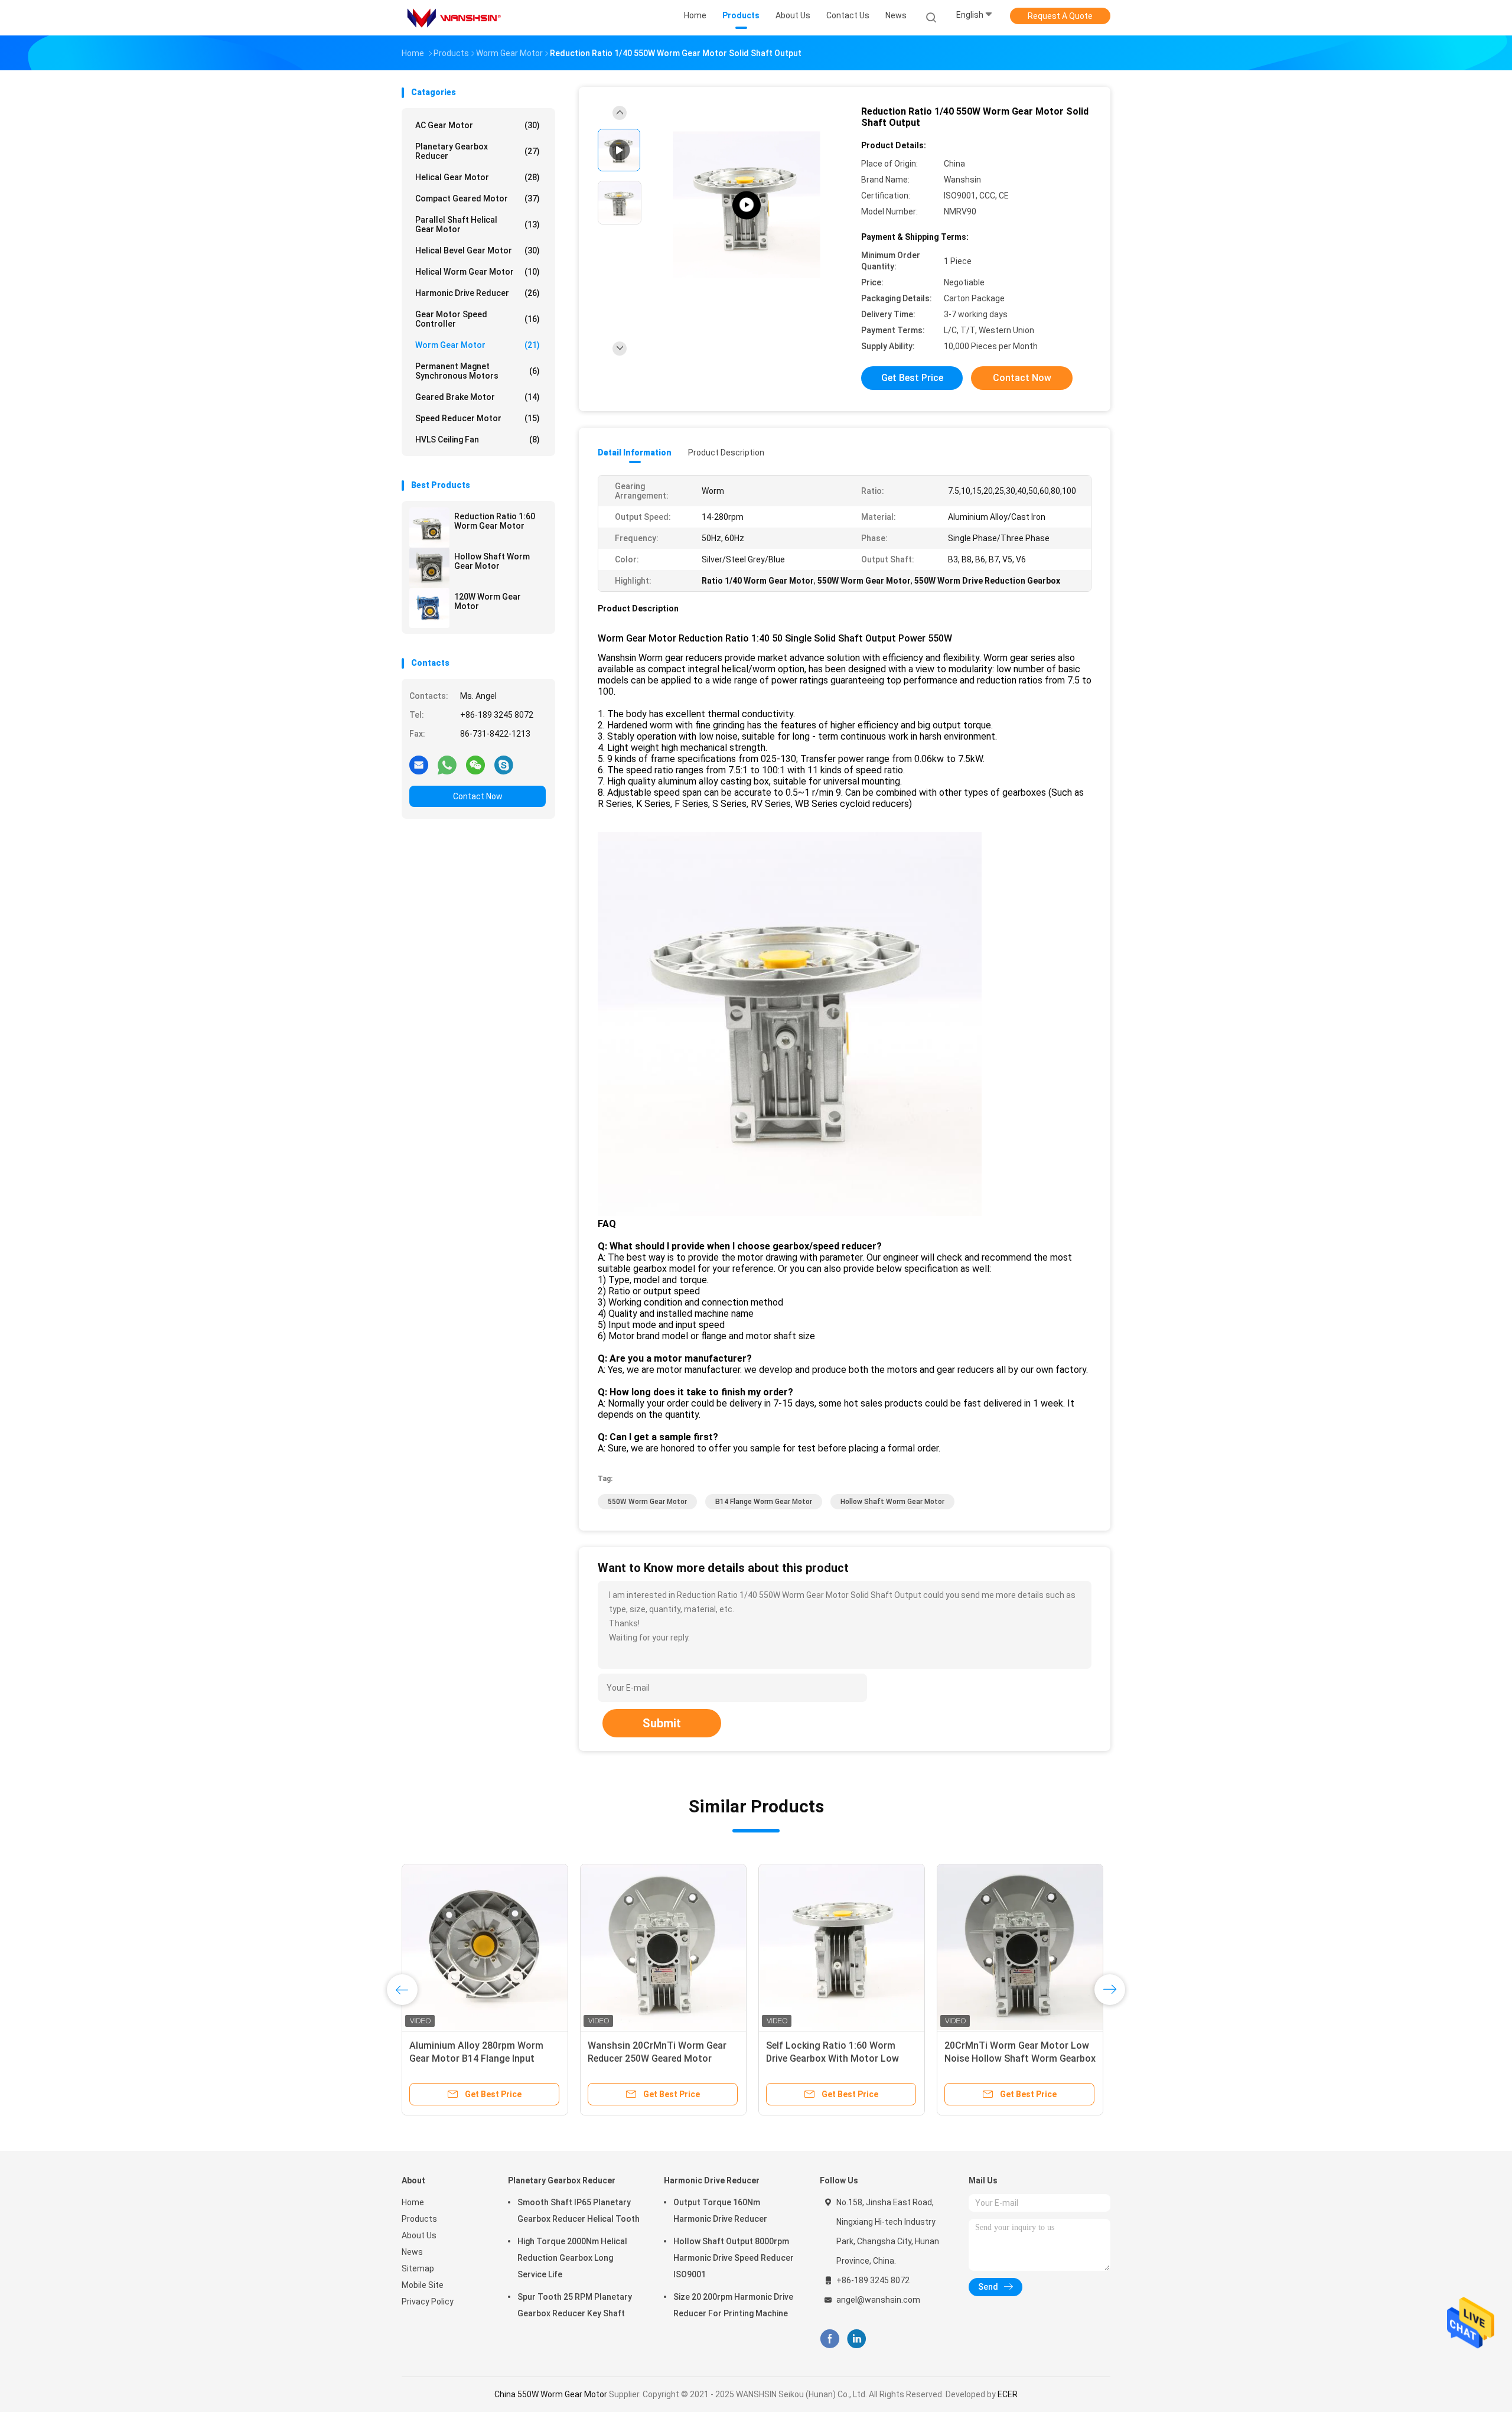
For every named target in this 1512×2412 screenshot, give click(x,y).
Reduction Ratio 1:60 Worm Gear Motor (495, 521)
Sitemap (418, 2268)
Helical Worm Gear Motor (478, 272)
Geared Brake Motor (478, 397)
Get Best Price (912, 378)
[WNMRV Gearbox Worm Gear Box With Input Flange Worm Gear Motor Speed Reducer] (747, 205)
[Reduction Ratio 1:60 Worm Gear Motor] (429, 528)
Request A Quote (1060, 16)
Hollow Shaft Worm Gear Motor (492, 561)
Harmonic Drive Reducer (478, 293)
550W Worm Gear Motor (647, 1502)
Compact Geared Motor (478, 198)
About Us (419, 2235)
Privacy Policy (428, 2302)
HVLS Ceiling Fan (478, 440)
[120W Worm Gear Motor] (429, 608)
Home (413, 2202)
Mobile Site (423, 2285)
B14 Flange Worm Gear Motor (764, 1502)
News (412, 2252)
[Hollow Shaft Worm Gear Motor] (429, 568)
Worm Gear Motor (478, 345)
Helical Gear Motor (478, 177)
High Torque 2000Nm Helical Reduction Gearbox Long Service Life (572, 2258)
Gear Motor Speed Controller (478, 319)
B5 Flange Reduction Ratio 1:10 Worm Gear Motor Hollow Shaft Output (657, 2058)
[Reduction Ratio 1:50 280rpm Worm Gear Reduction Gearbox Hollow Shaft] (842, 1947)
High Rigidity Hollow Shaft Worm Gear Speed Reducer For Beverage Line (482, 2058)
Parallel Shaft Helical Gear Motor (478, 224)
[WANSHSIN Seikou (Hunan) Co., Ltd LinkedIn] (857, 2339)
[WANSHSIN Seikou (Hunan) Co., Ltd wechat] (475, 764)
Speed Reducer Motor (478, 418)
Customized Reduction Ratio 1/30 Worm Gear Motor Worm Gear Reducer (1018, 2058)
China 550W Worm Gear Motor (551, 2394)
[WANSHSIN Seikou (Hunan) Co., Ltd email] (419, 764)
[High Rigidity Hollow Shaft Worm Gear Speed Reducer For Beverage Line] (485, 1947)
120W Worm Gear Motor (488, 601)
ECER (1008, 2394)
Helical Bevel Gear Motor (478, 250)
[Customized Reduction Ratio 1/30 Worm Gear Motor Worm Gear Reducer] (1020, 1947)
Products (419, 2219)
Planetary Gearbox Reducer (478, 151)
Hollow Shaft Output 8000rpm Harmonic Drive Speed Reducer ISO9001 (734, 2258)
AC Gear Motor (478, 125)
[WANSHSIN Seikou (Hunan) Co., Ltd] (454, 18)
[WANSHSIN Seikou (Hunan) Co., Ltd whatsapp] (447, 764)
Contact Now (478, 796)
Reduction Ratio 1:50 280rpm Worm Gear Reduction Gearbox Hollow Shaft (833, 2058)
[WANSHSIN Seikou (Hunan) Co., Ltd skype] (504, 764)
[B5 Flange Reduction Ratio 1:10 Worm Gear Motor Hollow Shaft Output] (663, 1947)
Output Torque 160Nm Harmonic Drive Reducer (720, 2211)
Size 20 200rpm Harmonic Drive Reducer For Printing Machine (733, 2305)
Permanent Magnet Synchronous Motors (478, 371)
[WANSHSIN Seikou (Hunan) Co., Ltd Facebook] (830, 2339)
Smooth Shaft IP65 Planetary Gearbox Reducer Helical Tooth (579, 2211)
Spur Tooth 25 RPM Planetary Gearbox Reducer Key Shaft (575, 2305)
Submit (662, 1723)
